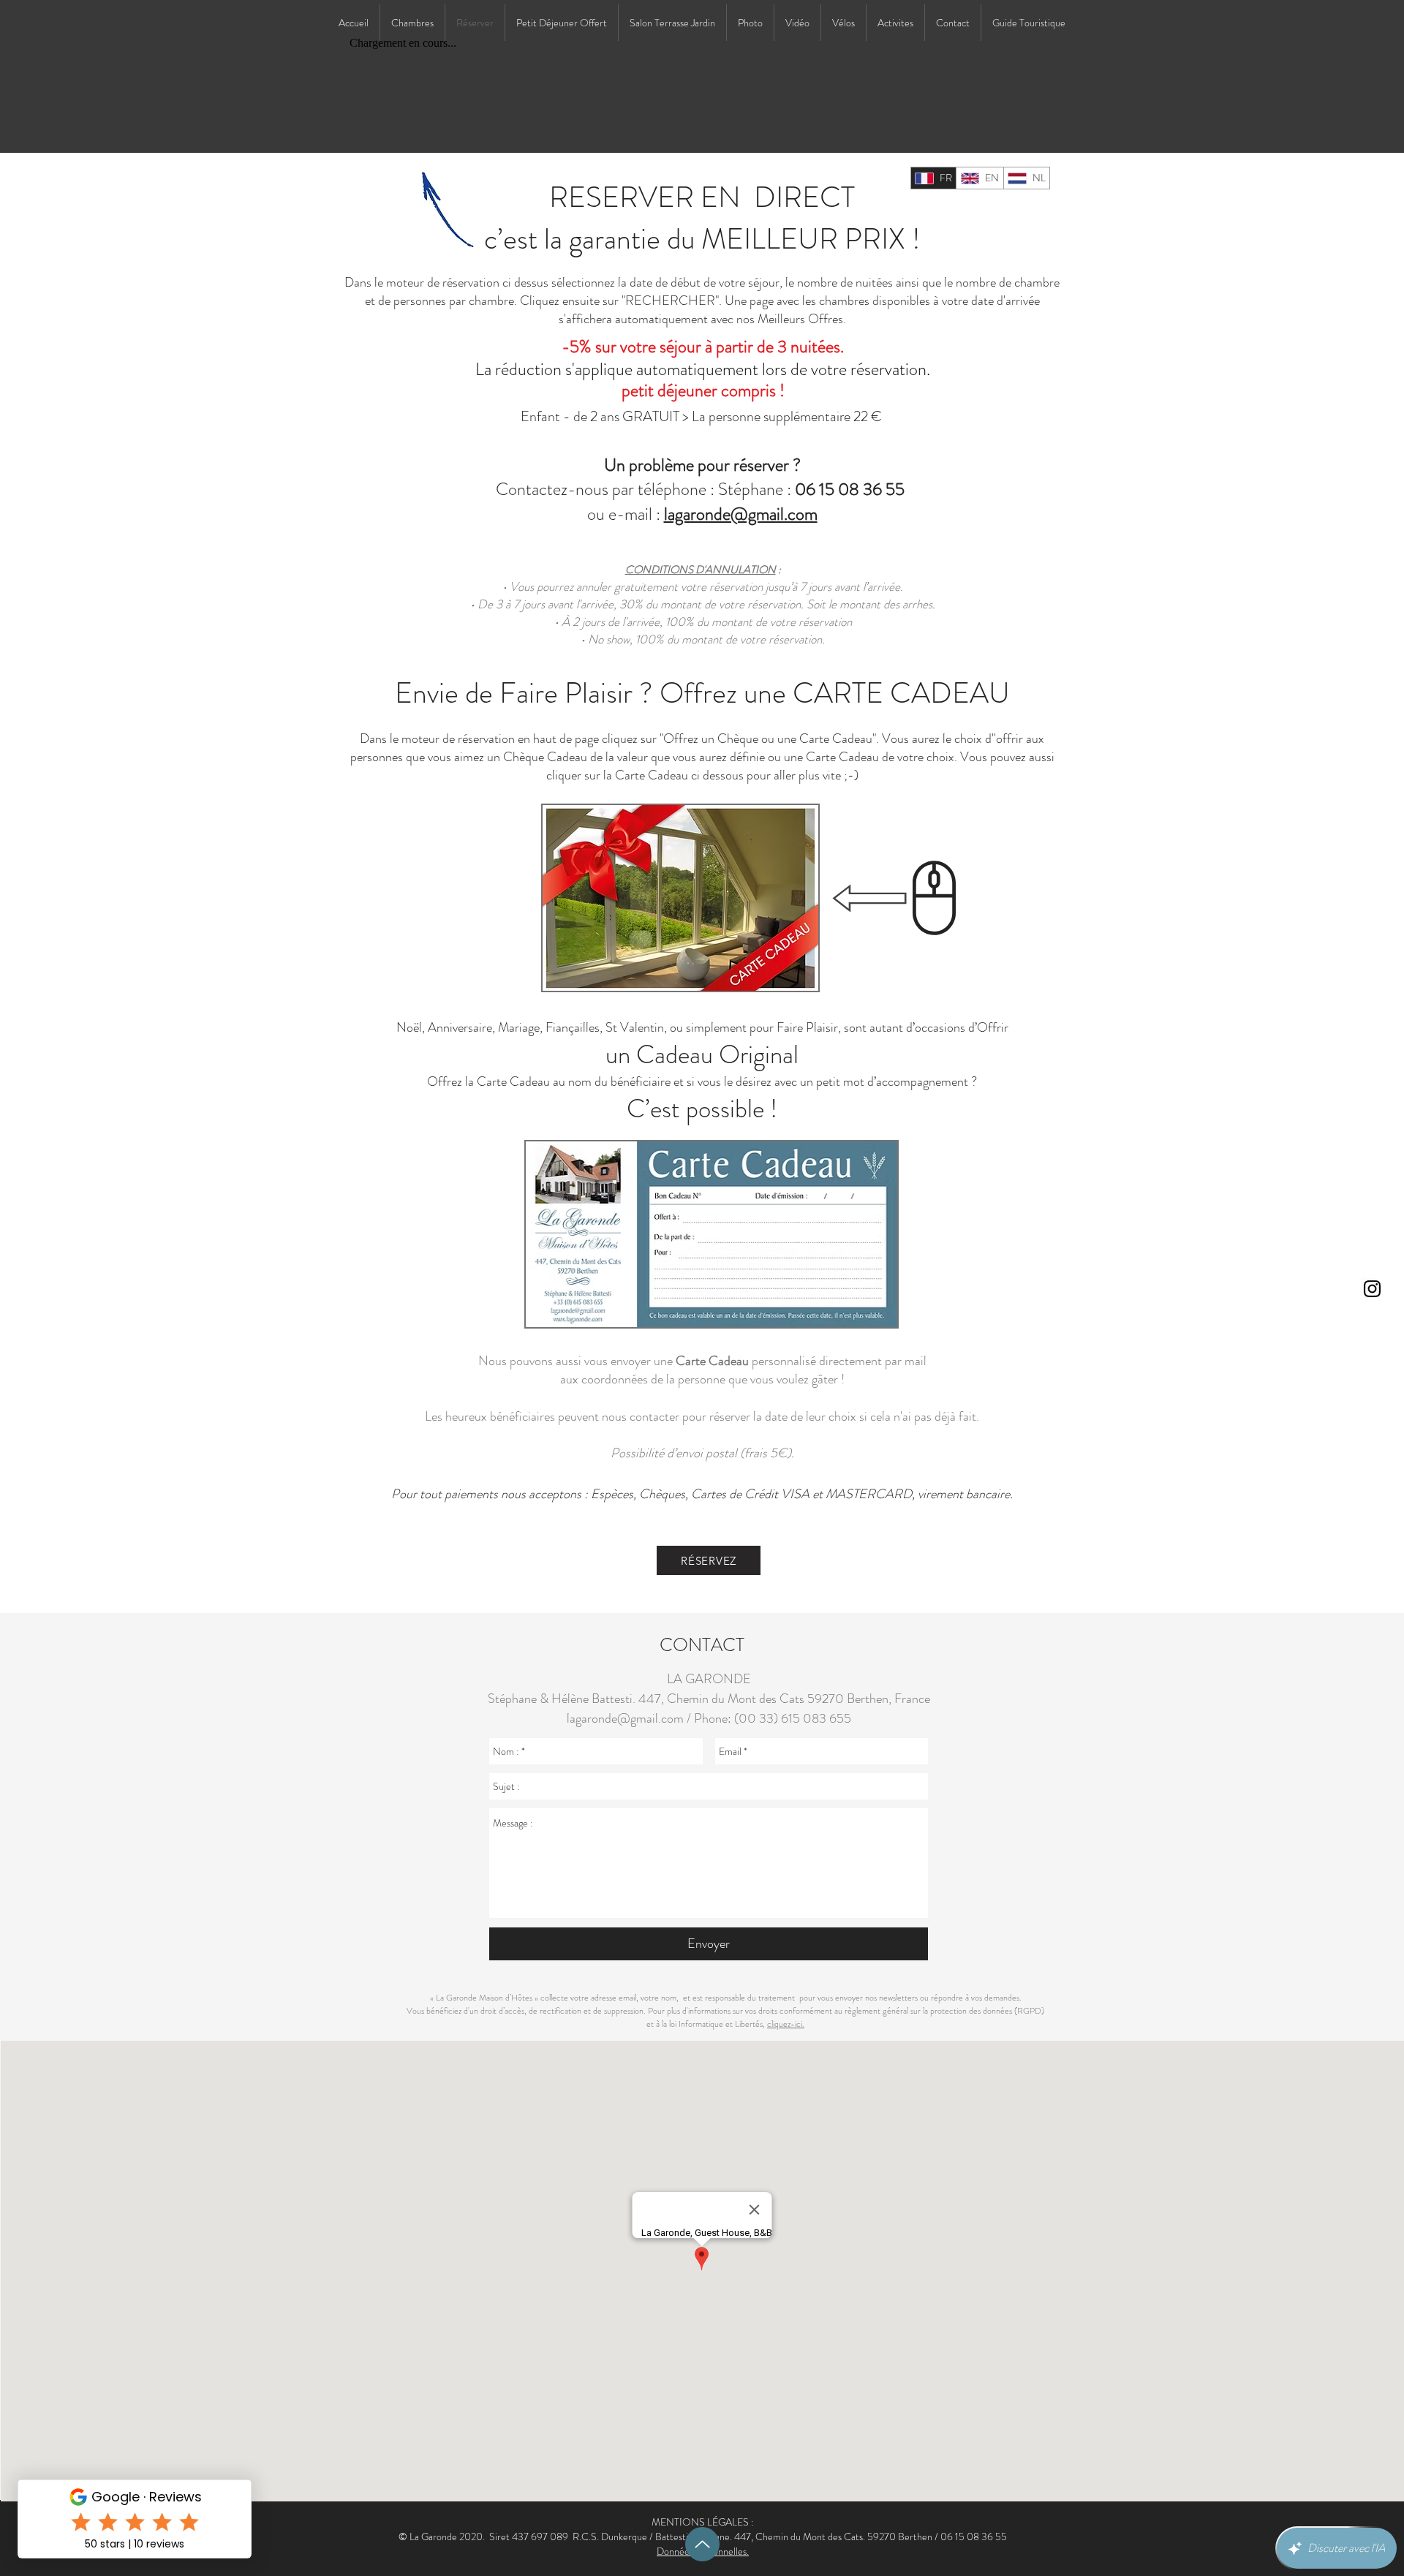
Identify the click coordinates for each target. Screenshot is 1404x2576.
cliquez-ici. (786, 2024)
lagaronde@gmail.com (741, 514)
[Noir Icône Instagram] (1372, 1289)
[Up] (702, 2544)
